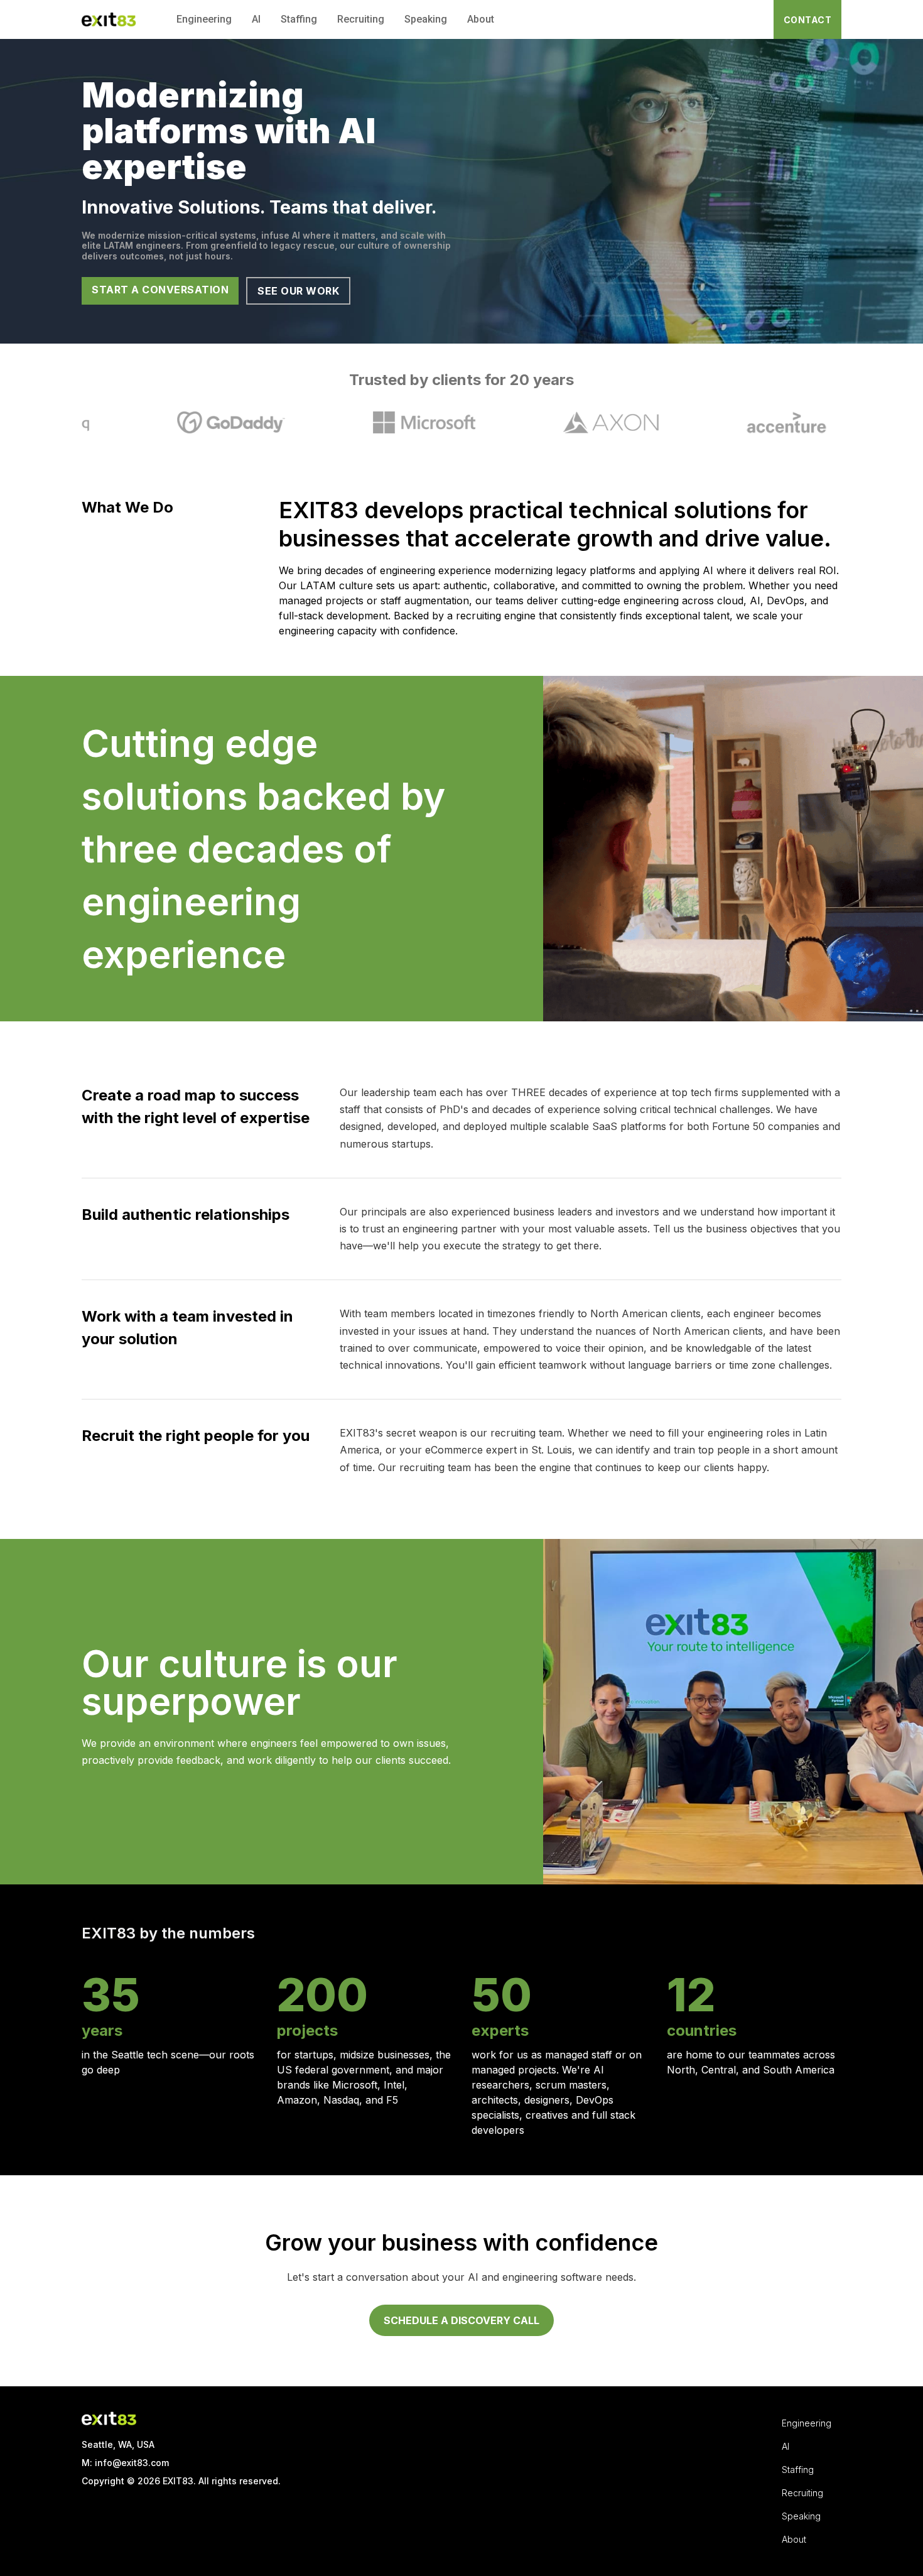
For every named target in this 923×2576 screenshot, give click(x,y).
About (481, 19)
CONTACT (808, 20)
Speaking (426, 19)
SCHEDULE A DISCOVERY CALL (462, 2320)
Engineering (204, 19)
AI (256, 19)
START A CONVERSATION (160, 290)
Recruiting (361, 19)
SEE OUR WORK (298, 291)
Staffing (299, 19)
